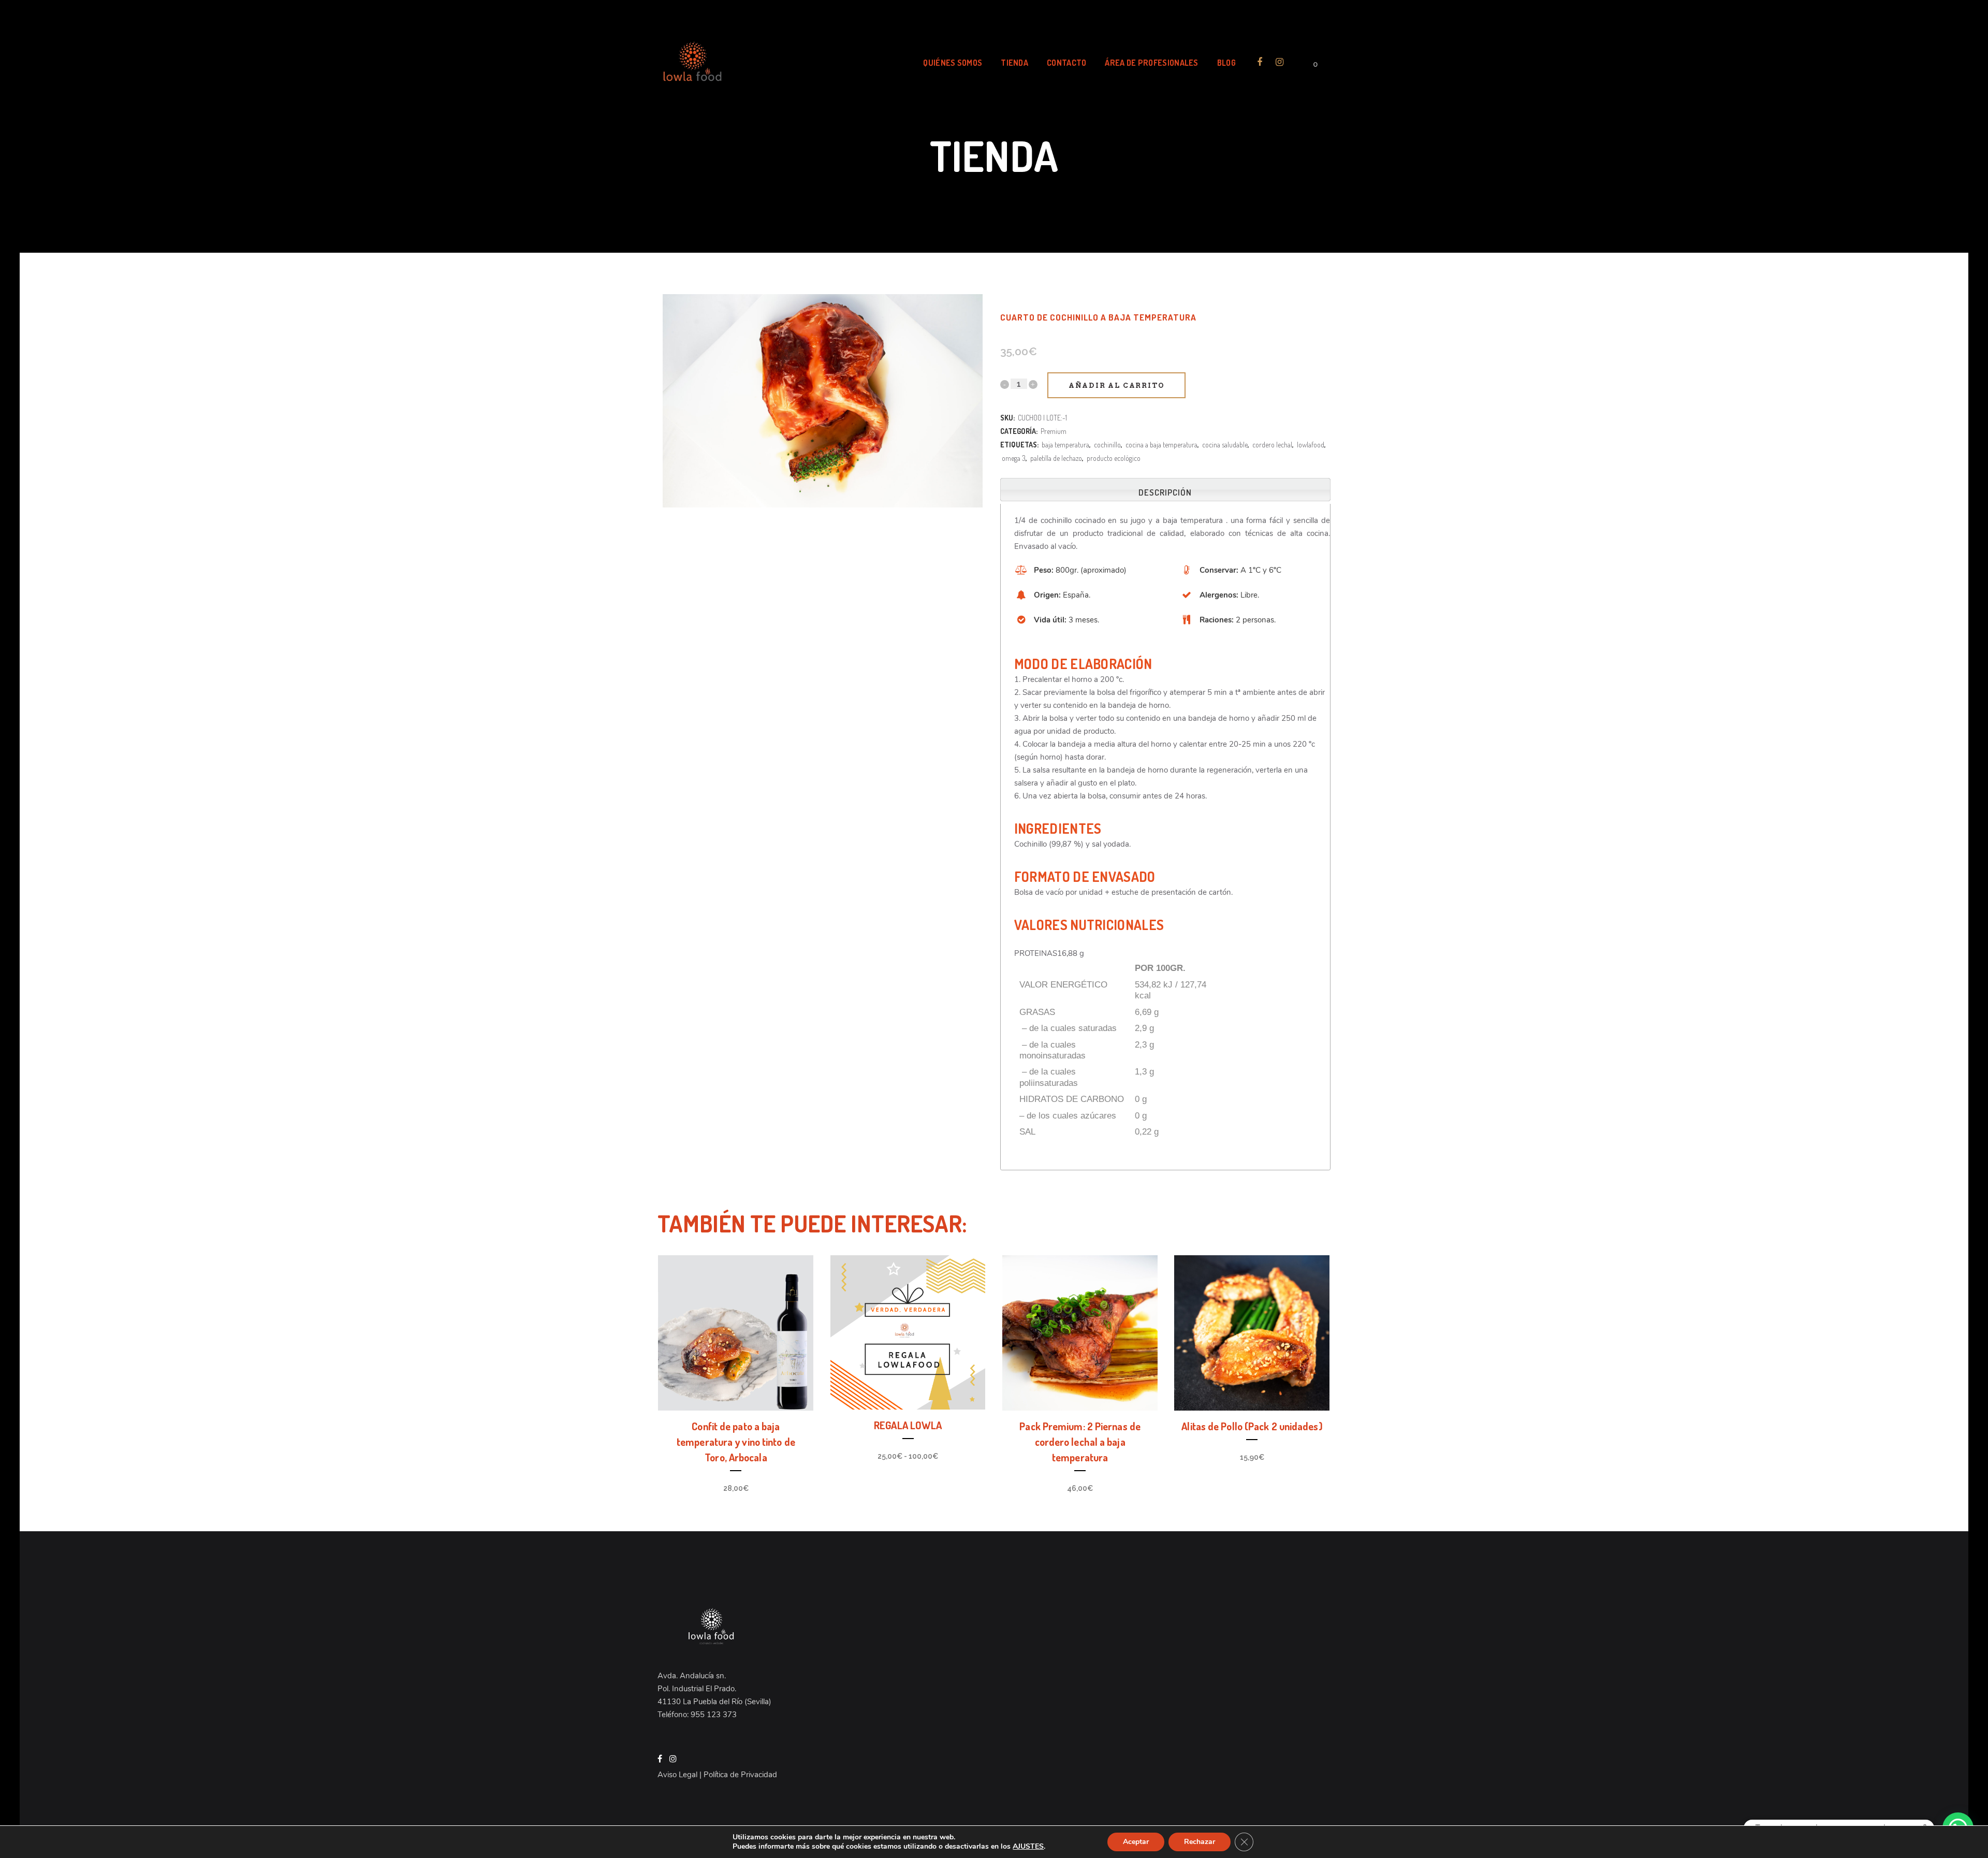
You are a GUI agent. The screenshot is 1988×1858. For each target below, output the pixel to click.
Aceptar (1136, 1842)
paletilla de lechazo (1056, 458)
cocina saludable (1225, 445)
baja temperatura (1065, 445)
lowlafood (1311, 445)
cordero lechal (1272, 445)
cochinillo (1107, 445)
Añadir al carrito (1117, 386)
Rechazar (1200, 1842)
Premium (1054, 431)
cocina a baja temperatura (1161, 445)
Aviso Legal (677, 1775)
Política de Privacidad (740, 1775)
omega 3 (1014, 458)
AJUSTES (1028, 1847)
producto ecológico (1114, 458)
